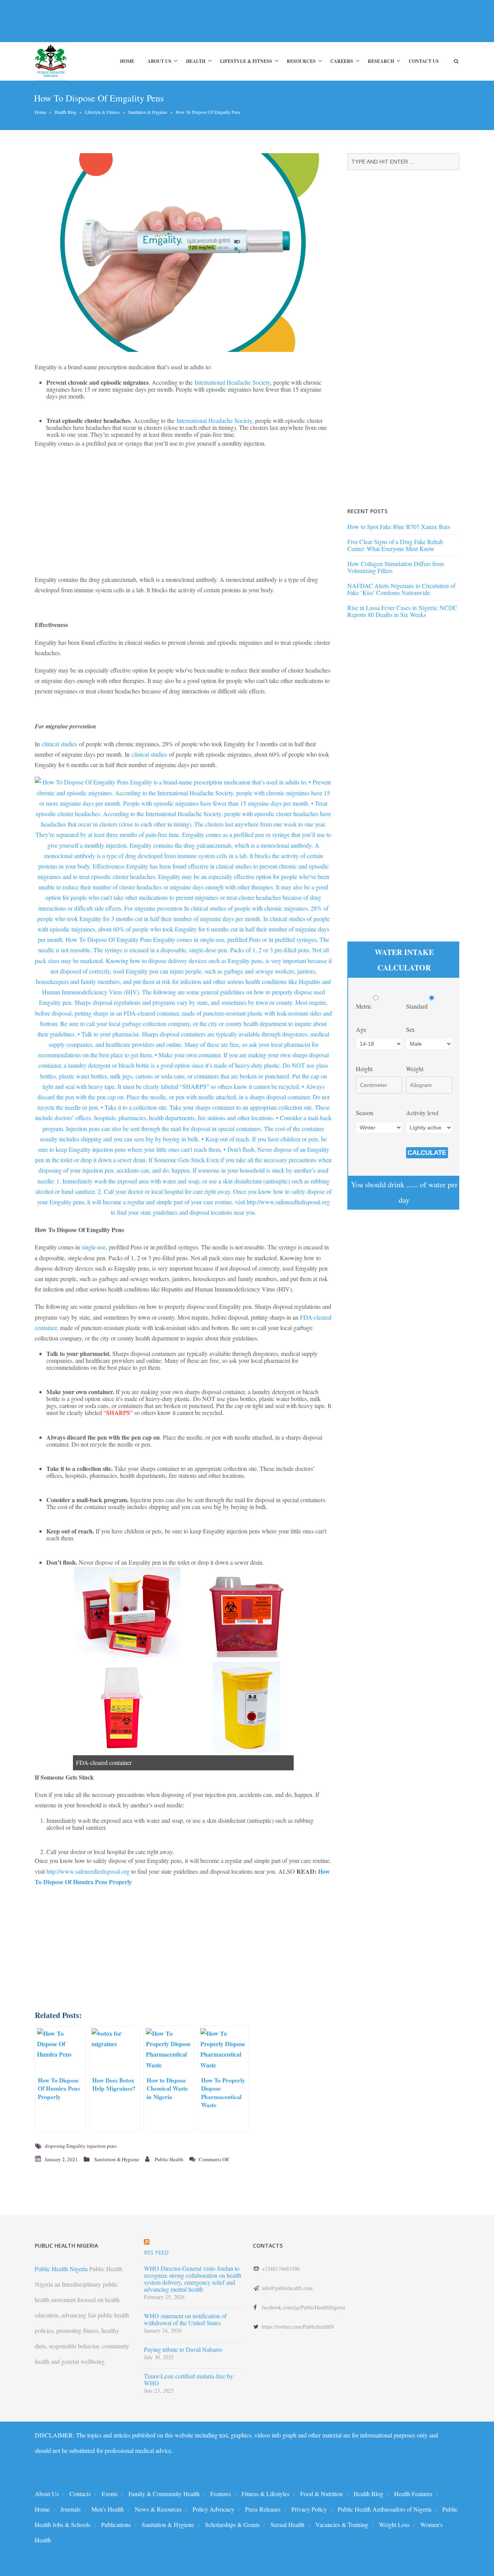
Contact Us (424, 61)
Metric (365, 1006)
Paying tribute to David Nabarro (183, 2350)
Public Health (169, 2159)
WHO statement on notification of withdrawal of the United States (185, 2319)
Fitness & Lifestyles (266, 2494)
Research (381, 61)
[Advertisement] (175, 21)
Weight (415, 1069)
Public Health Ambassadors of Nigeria (385, 2509)
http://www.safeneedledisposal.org (88, 1871)
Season (365, 1113)
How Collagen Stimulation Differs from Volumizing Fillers (396, 567)
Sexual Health (288, 2524)
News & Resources (158, 2509)
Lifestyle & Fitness (246, 61)
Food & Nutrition (321, 2494)
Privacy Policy (309, 2509)
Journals (71, 2509)
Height (364, 1069)
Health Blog (65, 112)
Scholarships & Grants (232, 2524)
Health (196, 61)
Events (110, 2494)
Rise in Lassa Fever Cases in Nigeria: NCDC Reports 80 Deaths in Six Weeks (402, 611)
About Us (159, 61)
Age (361, 1029)
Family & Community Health (164, 2494)
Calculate (427, 1153)
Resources (301, 61)
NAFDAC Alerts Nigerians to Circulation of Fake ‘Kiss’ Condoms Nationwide (401, 589)
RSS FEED (156, 2252)
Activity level (422, 1113)
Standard (418, 1006)
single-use (94, 1247)
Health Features (413, 2494)
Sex (410, 1029)
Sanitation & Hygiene (148, 112)
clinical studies (59, 744)
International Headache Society (232, 382)
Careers (342, 61)
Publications (116, 2524)
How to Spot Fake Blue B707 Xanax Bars (399, 527)
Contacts (80, 2494)
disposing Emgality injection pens (81, 2146)
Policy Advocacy (213, 2509)
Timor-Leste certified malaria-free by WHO (189, 2380)
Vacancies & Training (342, 2524)
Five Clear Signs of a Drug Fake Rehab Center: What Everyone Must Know (395, 545)
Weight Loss (394, 2524)
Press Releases (263, 2509)
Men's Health (108, 2509)
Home (127, 61)
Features (221, 2494)
